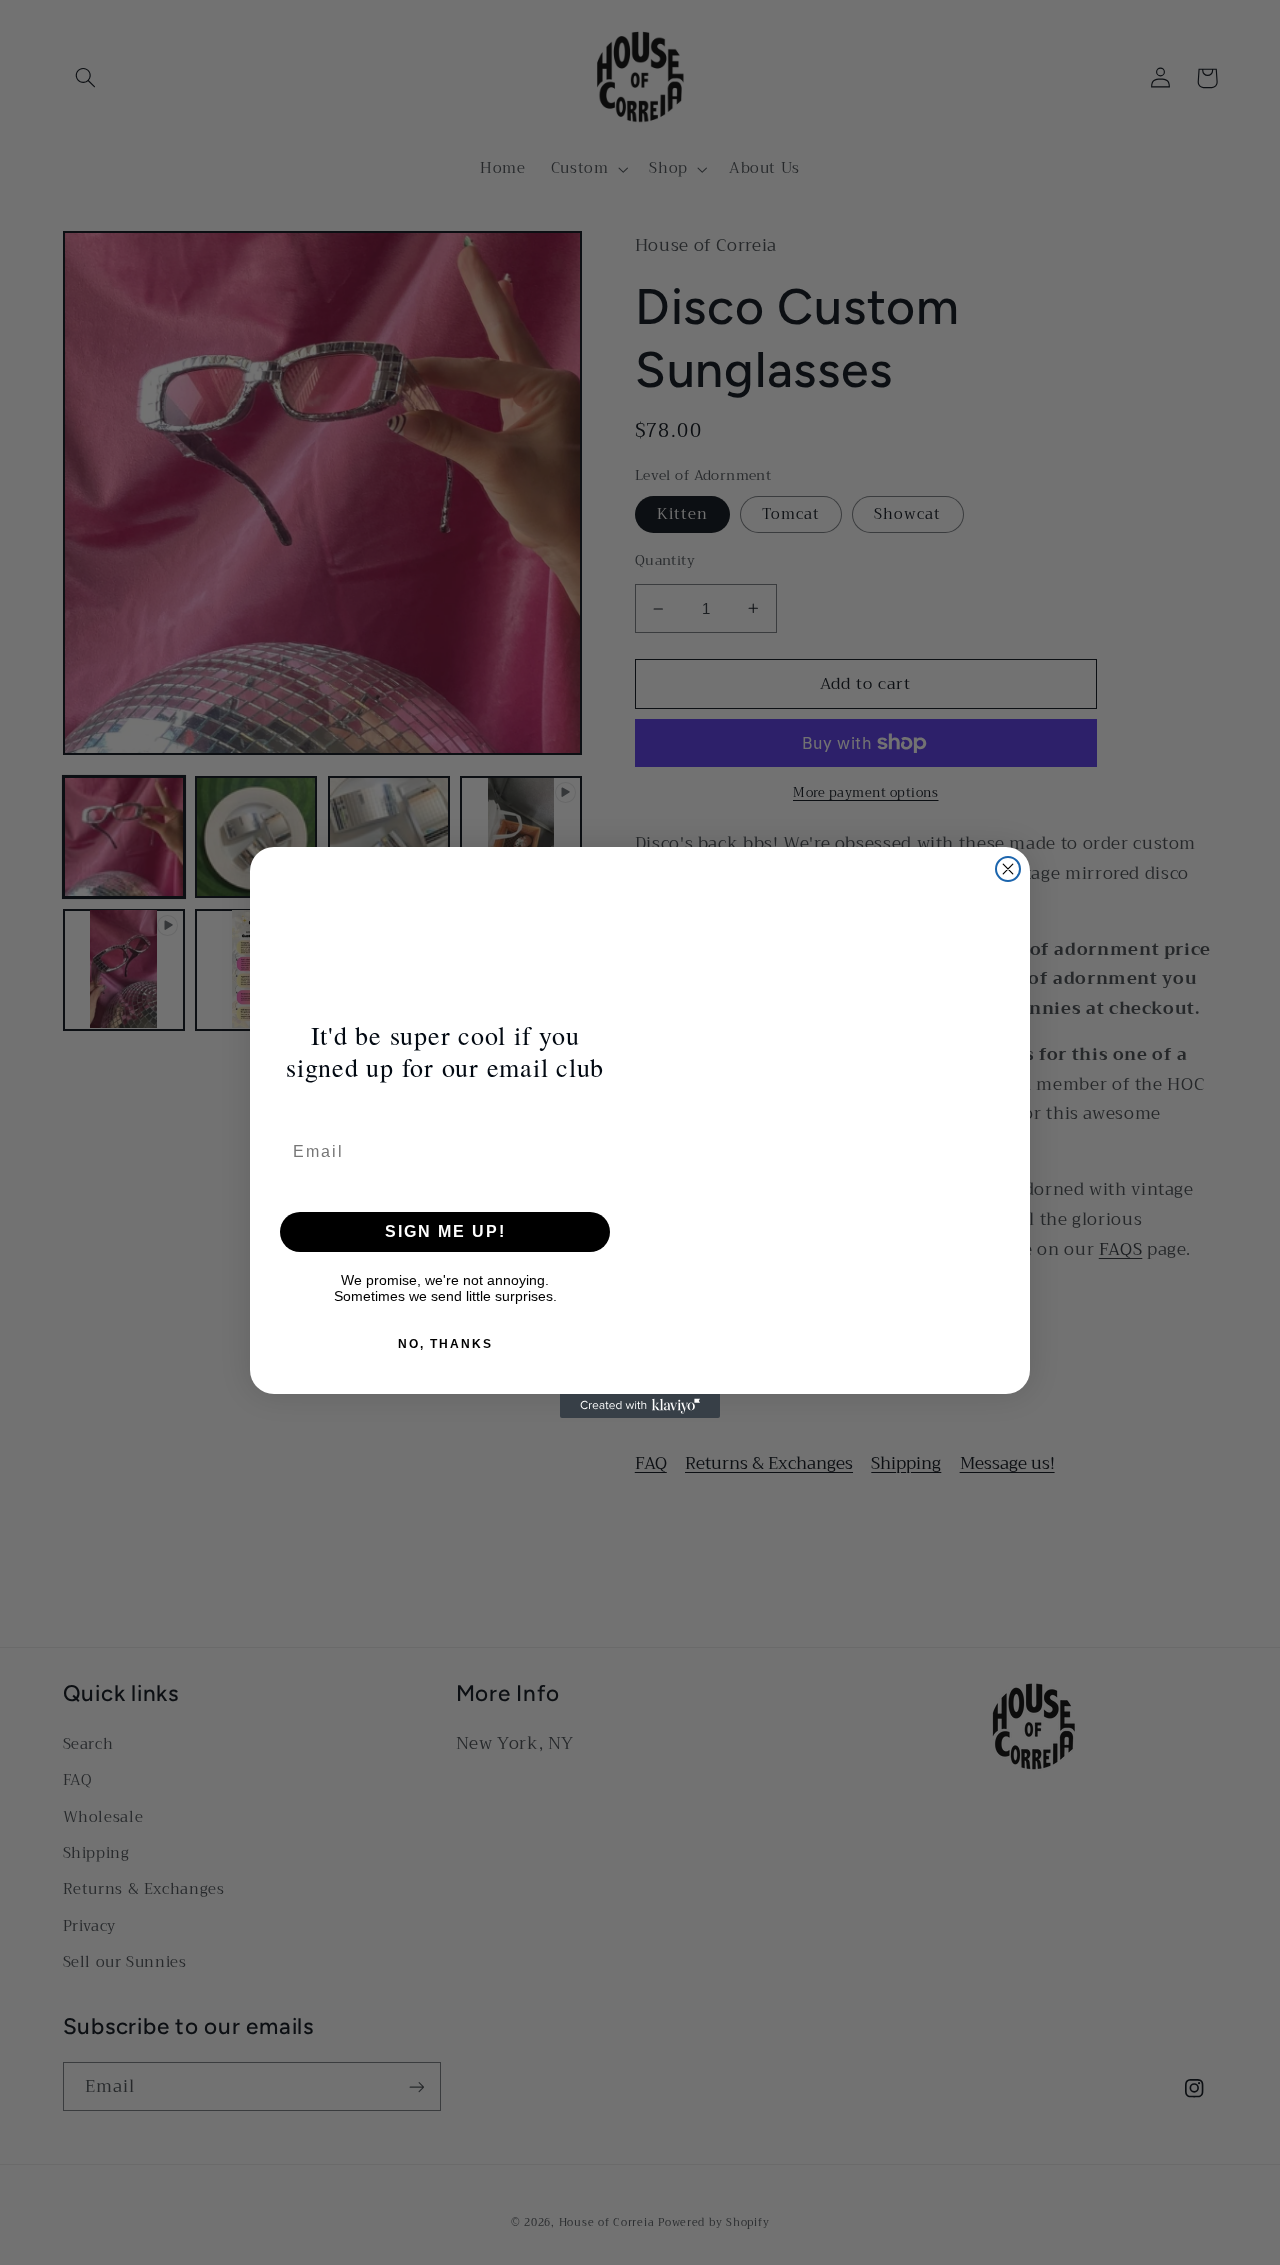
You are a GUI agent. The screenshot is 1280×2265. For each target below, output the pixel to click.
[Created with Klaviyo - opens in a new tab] (640, 1406)
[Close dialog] (1008, 869)
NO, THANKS (445, 1344)
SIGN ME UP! (445, 1231)
